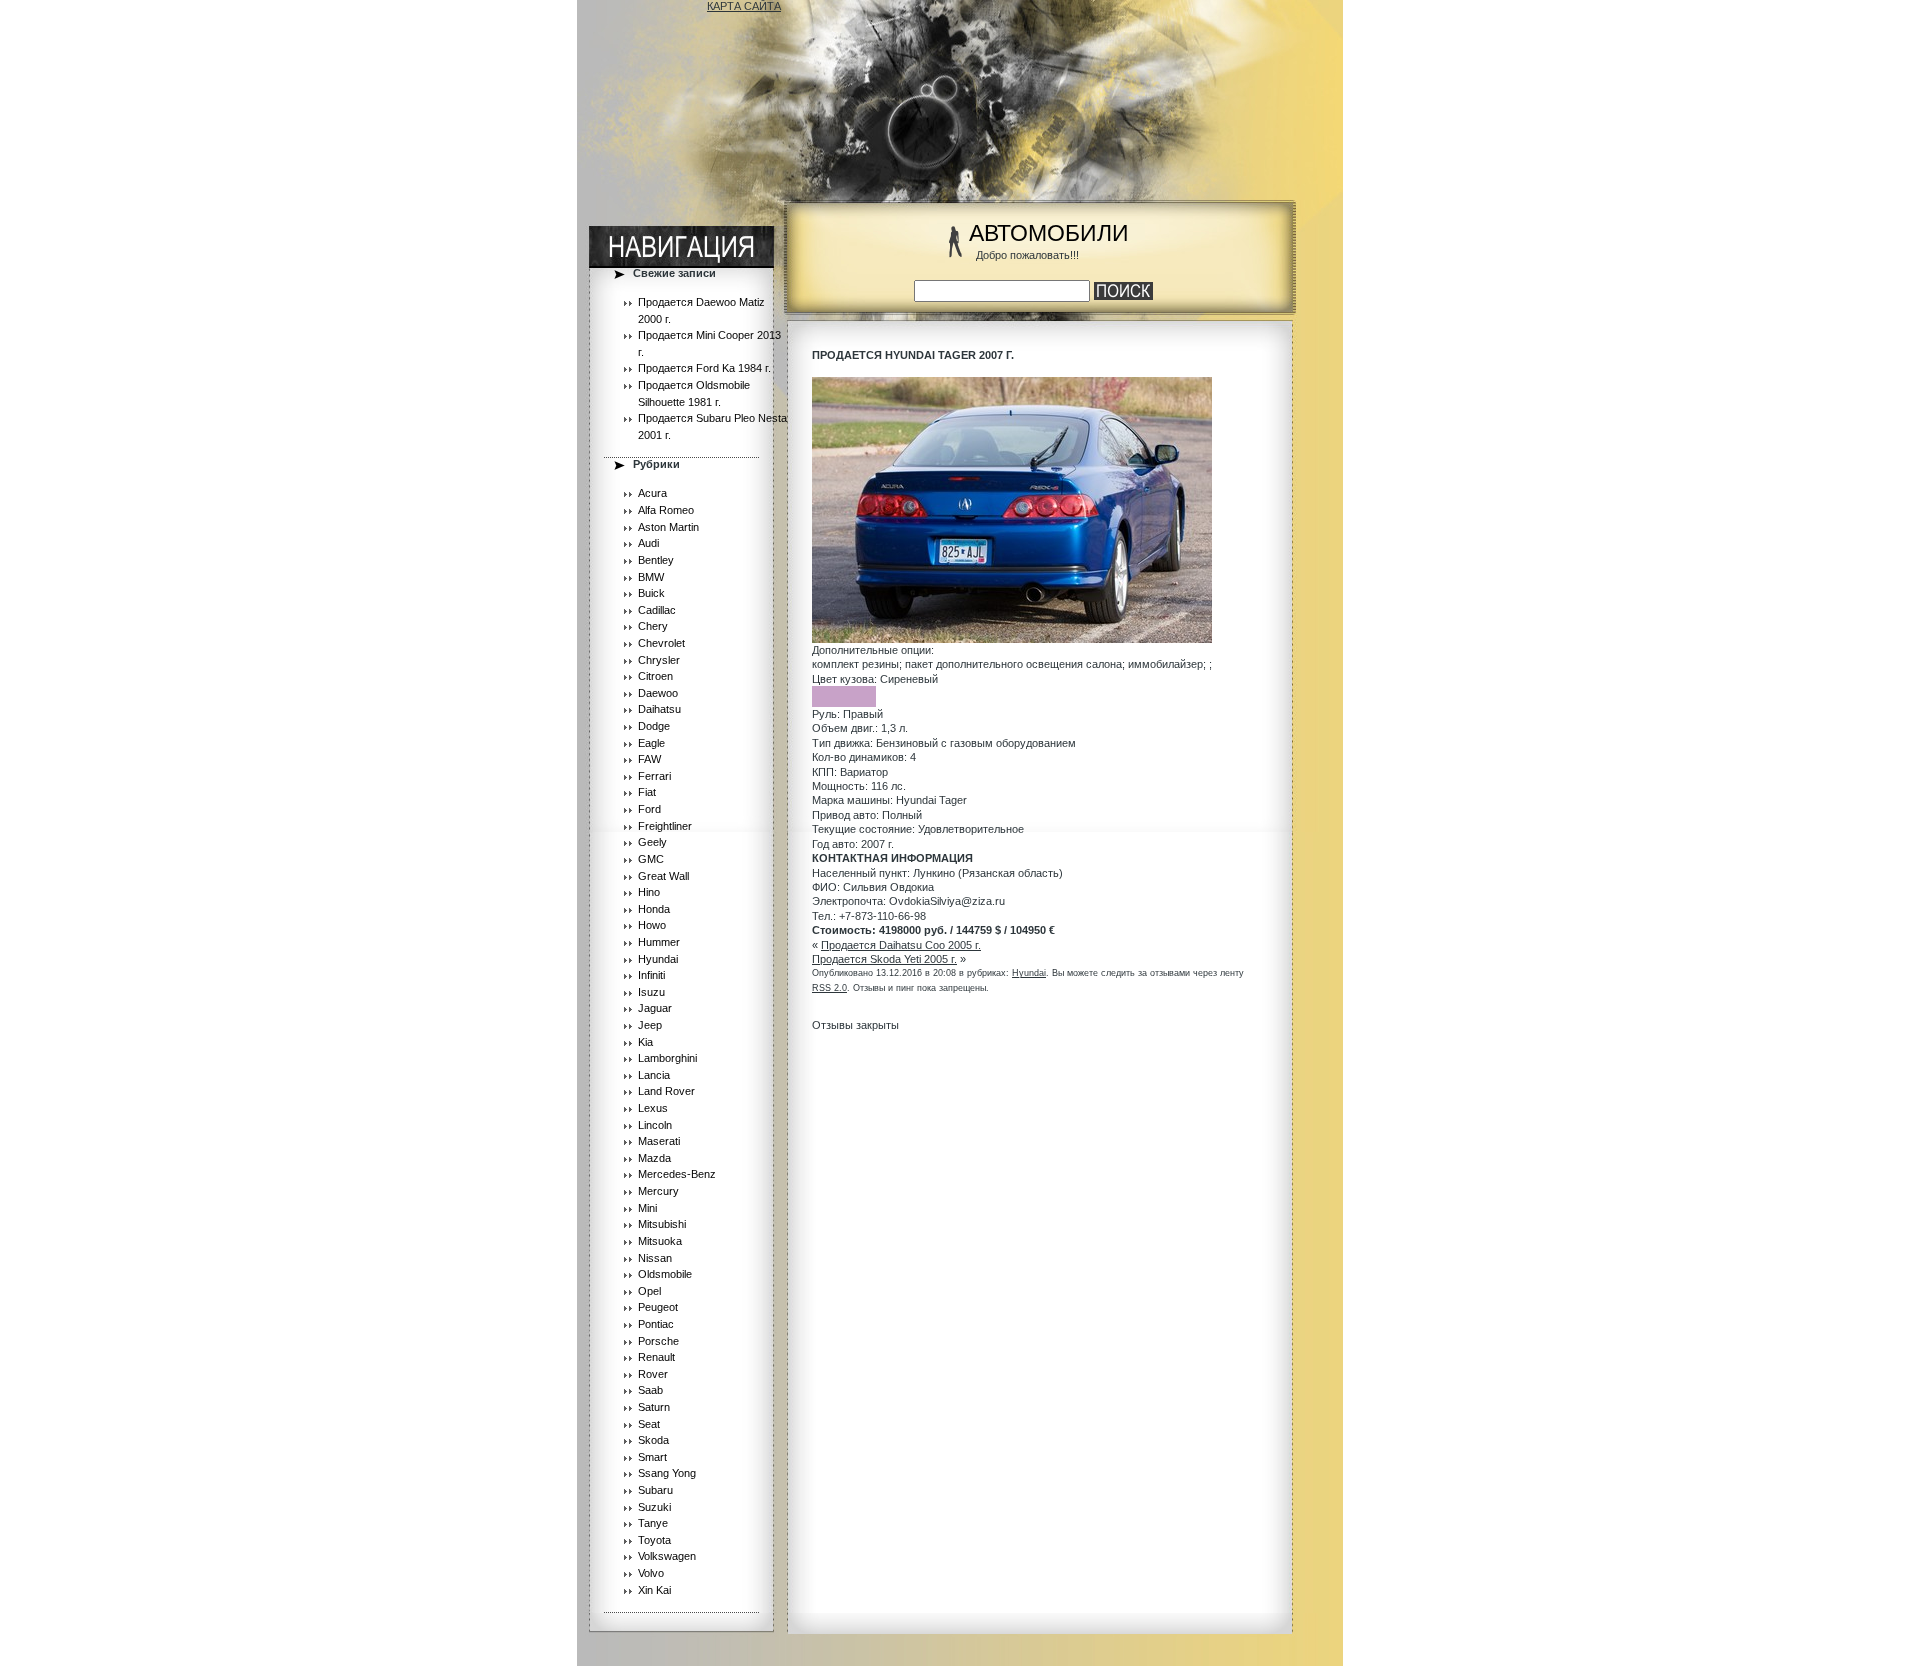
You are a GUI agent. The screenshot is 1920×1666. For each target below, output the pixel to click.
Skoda (653, 1440)
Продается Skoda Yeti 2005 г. (884, 959)
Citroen (655, 676)
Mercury (658, 1191)
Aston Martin (668, 527)
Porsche (658, 1341)
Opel (649, 1291)
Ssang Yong (667, 1473)
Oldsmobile (665, 1274)
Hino (649, 892)
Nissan (655, 1258)
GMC (651, 859)
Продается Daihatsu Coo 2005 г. (901, 945)
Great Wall (663, 876)
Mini (647, 1208)
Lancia (654, 1075)
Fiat (647, 792)
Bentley (656, 560)
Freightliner (665, 826)
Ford (649, 809)
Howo (652, 925)
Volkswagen (667, 1556)
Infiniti (651, 975)
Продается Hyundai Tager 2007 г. (913, 355)
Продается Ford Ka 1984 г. (704, 368)
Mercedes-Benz (677, 1174)
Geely (652, 842)
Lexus (653, 1108)
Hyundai (658, 959)
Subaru (655, 1490)
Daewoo (658, 693)
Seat (649, 1424)
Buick (651, 593)
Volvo (651, 1573)
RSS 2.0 (829, 988)
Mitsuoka (660, 1241)
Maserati (659, 1141)
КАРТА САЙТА (744, 6)
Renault (656, 1357)
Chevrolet (661, 643)
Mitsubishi (662, 1224)
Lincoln (655, 1125)
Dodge (654, 726)
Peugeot (658, 1307)
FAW (649, 759)
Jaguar (655, 1008)
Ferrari (654, 776)
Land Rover (666, 1091)
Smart (652, 1457)
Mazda (654, 1158)
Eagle (651, 743)
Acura (652, 493)
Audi (648, 543)
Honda (654, 909)
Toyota (654, 1540)
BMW (651, 577)
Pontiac (656, 1324)
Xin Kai (654, 1590)
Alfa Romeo (666, 510)
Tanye (653, 1523)
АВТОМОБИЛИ (1049, 233)
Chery (653, 626)
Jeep (650, 1025)
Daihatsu (659, 709)
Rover (653, 1374)
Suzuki (654, 1507)
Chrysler (659, 660)
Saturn (654, 1407)
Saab (650, 1390)
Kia (645, 1042)
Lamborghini (667, 1058)
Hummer (659, 942)
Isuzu (651, 992)
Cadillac (657, 610)
